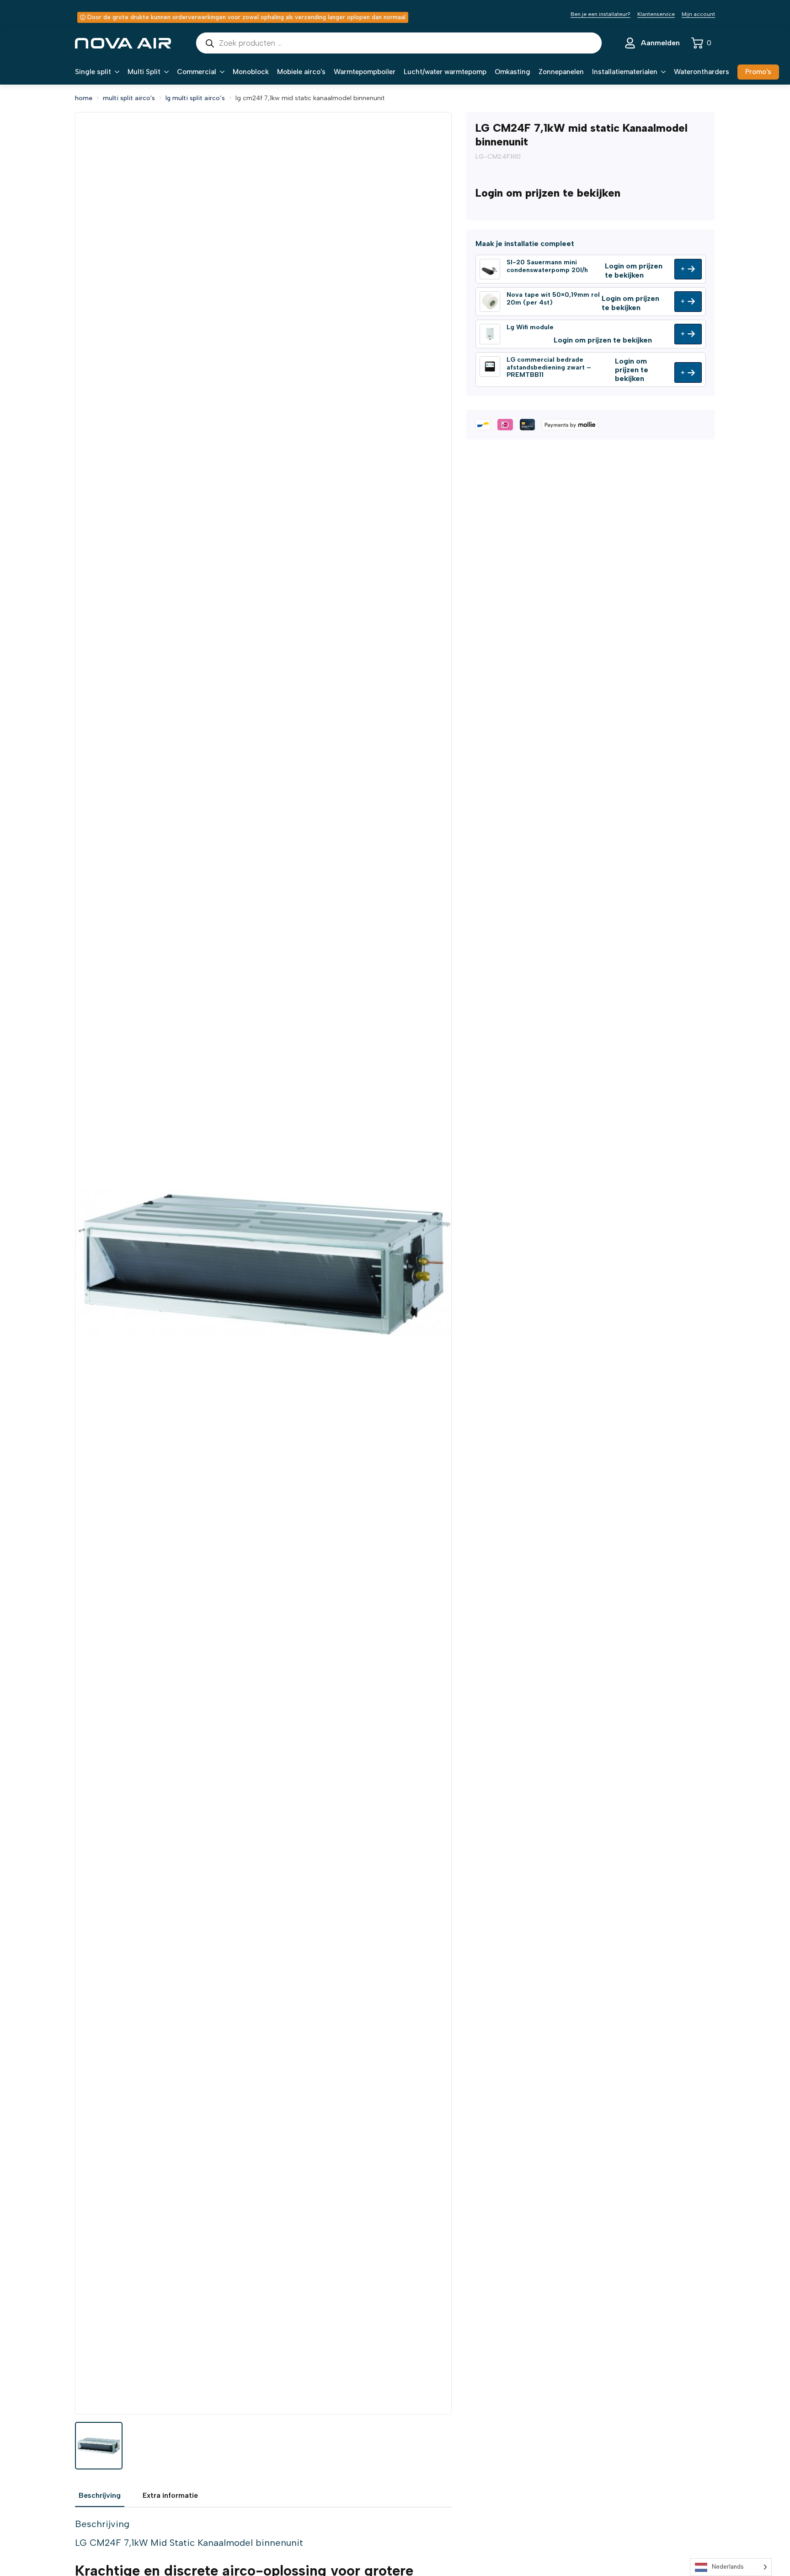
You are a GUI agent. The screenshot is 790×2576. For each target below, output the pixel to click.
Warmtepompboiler (365, 72)
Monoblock (251, 72)
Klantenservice (656, 14)
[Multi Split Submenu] (165, 72)
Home (84, 98)
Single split (93, 72)
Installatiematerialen (625, 72)
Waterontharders (702, 72)
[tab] (100, 2496)
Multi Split (144, 72)
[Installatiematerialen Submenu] (662, 72)
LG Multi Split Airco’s (195, 98)
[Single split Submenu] (115, 72)
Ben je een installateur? (601, 14)
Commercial (197, 72)
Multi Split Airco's (129, 98)
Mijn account (698, 14)
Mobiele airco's (301, 72)
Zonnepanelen (561, 72)
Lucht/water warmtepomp (445, 72)
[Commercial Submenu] (220, 72)
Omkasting (512, 72)
